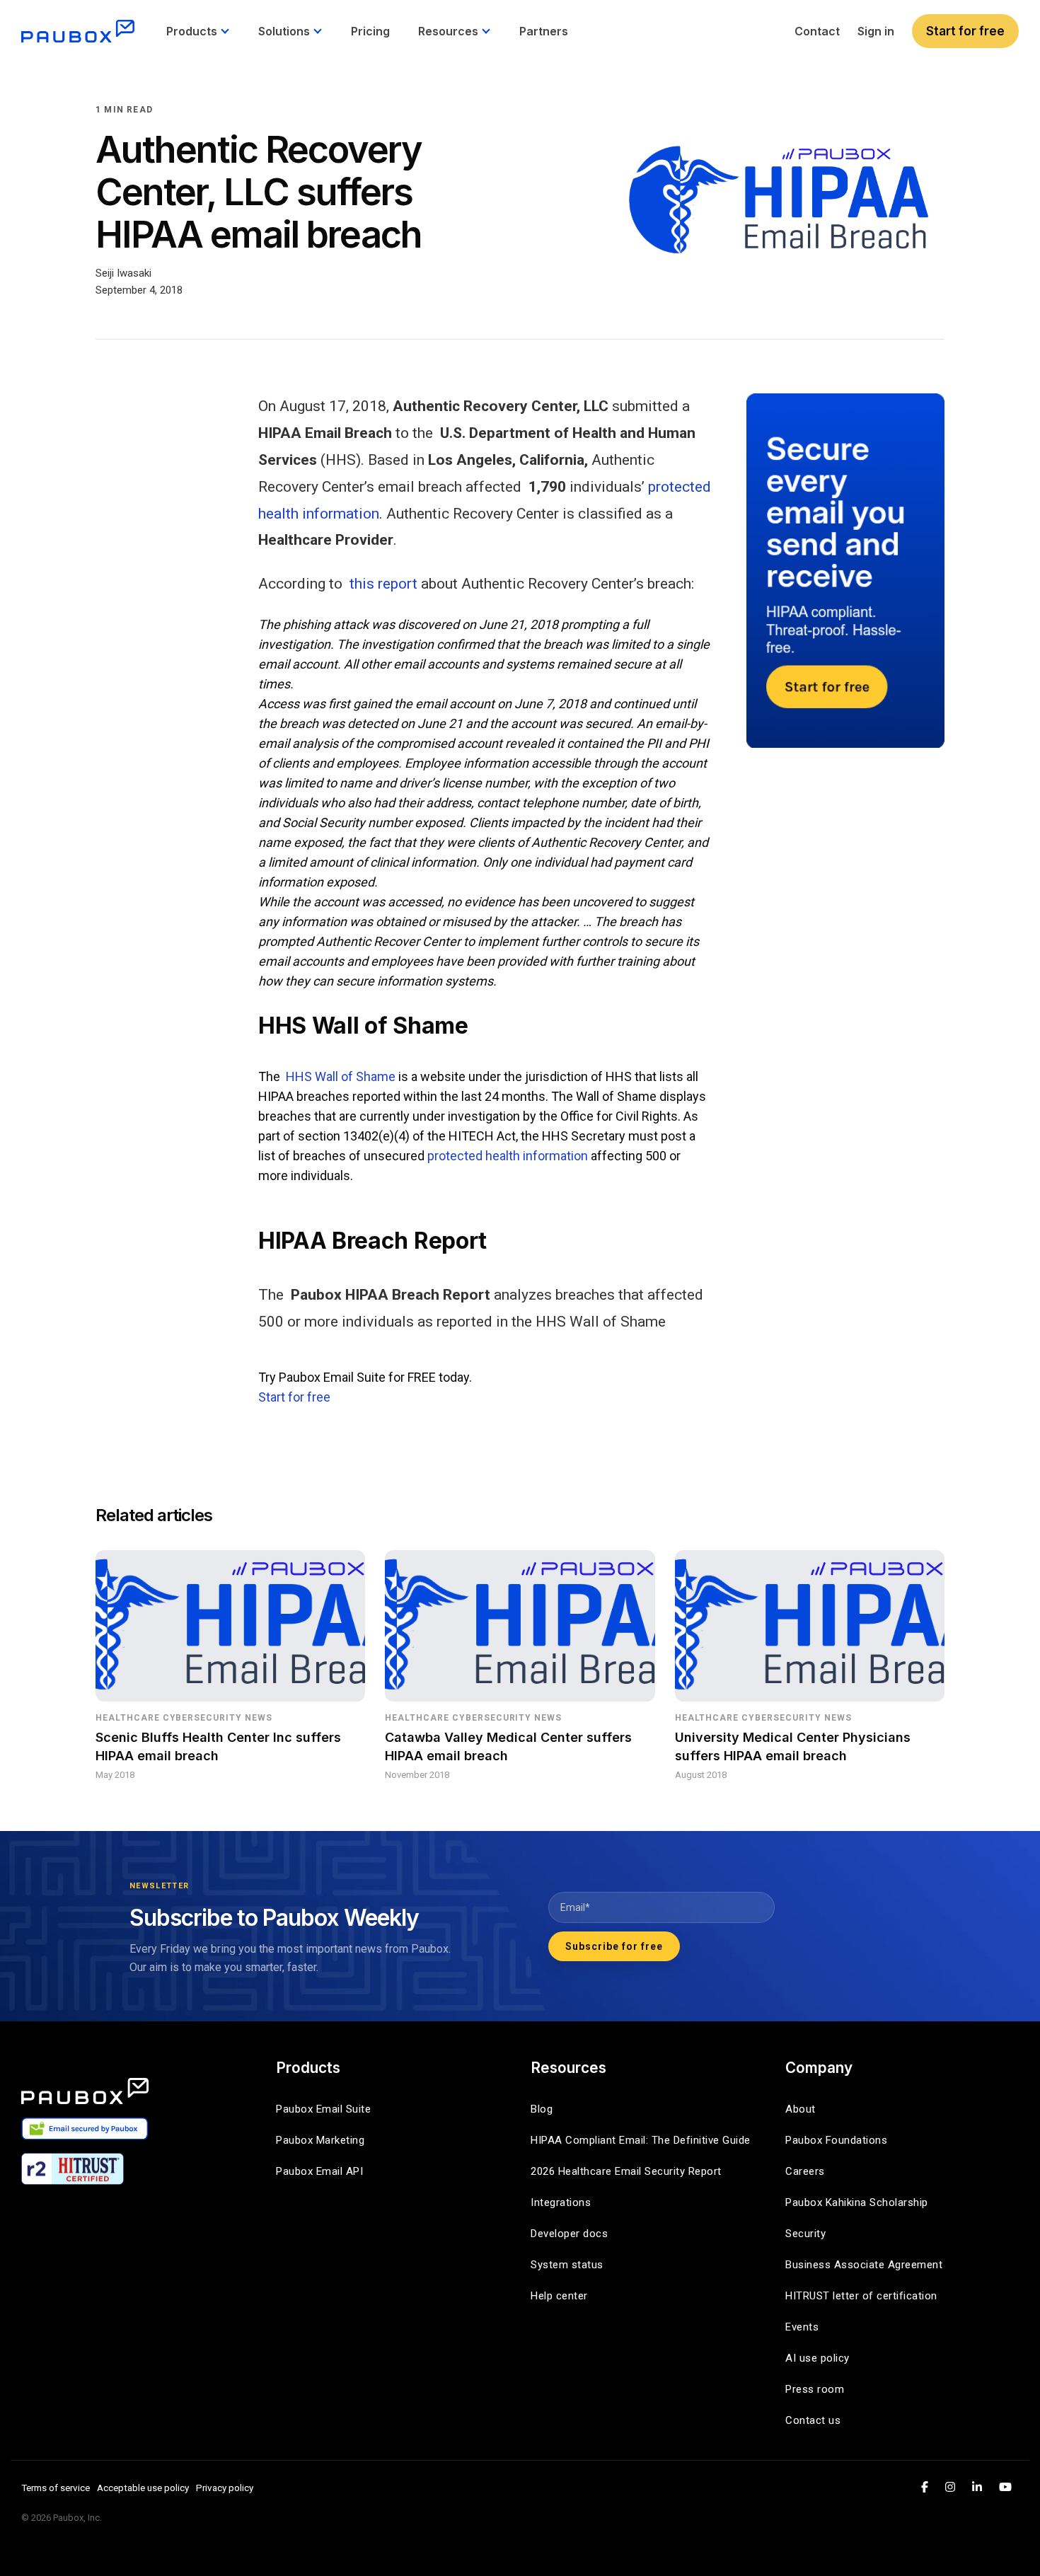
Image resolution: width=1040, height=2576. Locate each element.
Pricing (370, 31)
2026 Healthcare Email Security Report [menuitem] (626, 2171)
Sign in (876, 31)
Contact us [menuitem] (813, 2420)
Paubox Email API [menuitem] (319, 2171)
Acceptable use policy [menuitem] (143, 2488)
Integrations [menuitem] (561, 2202)
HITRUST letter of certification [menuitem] (861, 2296)
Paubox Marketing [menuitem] (320, 2140)
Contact (817, 31)
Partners (544, 31)
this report (383, 584)
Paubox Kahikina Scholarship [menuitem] (857, 2202)
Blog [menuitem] (542, 2109)
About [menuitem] (801, 2109)
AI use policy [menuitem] (817, 2358)
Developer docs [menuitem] (569, 2234)
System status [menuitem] (567, 2265)
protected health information (508, 1156)
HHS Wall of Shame (341, 1076)
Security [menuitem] (805, 2234)
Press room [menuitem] (815, 2389)
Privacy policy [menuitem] (225, 2488)
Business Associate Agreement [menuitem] (864, 2265)
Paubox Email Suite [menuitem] (323, 2109)
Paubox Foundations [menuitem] (836, 2140)
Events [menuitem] (802, 2327)
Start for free (965, 31)
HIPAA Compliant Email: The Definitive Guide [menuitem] (641, 2140)
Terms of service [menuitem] (56, 2488)
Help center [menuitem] (559, 2296)
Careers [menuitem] (805, 2171)
